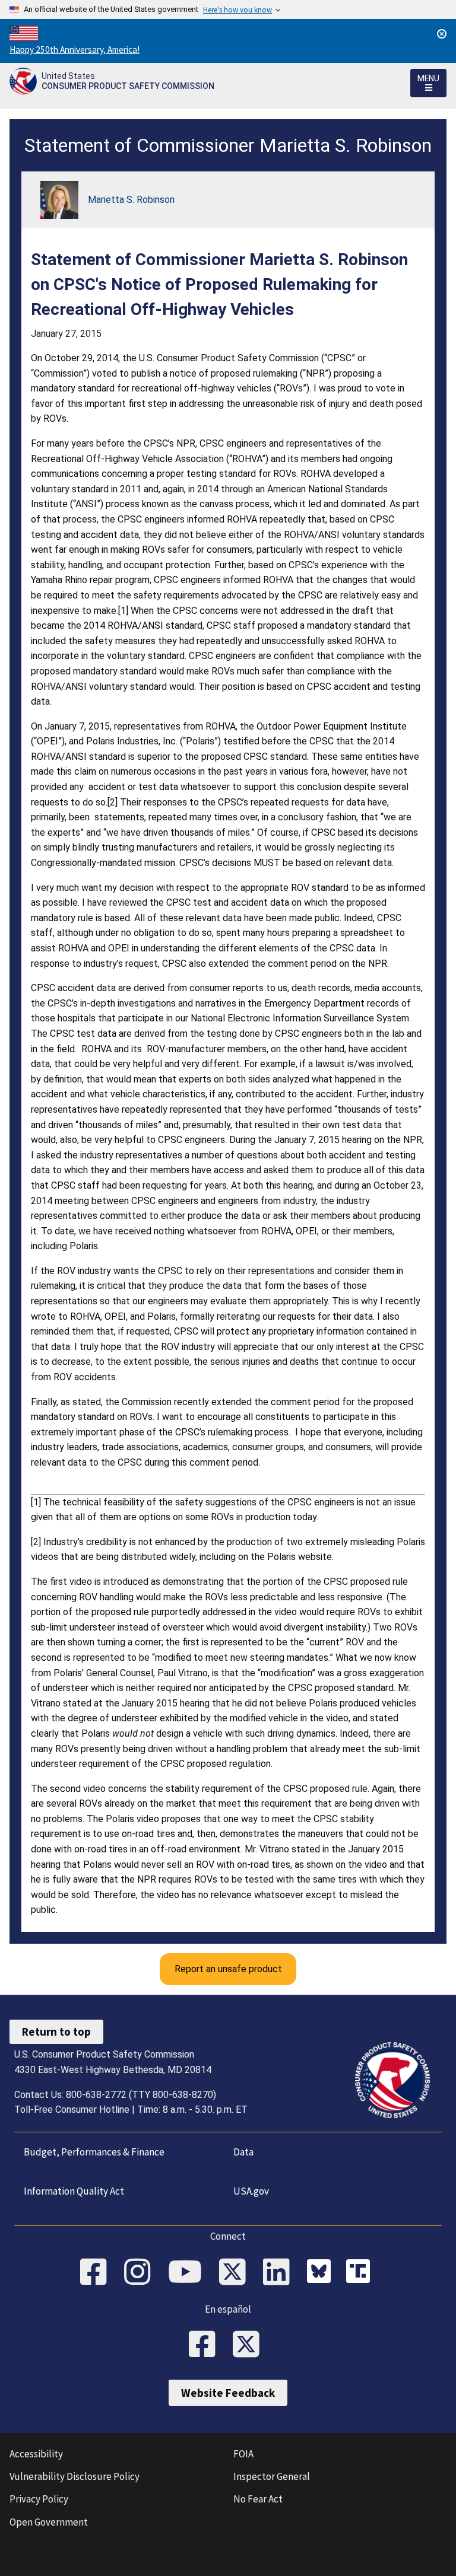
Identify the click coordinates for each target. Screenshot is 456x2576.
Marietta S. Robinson (131, 200)
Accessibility (36, 2454)
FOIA (243, 2454)
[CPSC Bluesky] (322, 2273)
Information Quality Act (74, 2191)
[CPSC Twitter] (236, 2273)
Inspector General (272, 2476)
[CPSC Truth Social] (361, 2273)
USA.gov (251, 2191)
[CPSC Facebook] (97, 2273)
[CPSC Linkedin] (280, 2273)
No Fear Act (258, 2499)
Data (243, 2152)
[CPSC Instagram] (141, 2273)
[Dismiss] (442, 34)
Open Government (49, 2522)
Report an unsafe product (228, 1969)
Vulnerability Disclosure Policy (75, 2476)
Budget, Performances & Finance (94, 2152)
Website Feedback (228, 2393)
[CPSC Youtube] (189, 2273)
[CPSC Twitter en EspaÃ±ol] (250, 2345)
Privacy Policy (39, 2499)
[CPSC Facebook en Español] (206, 2345)
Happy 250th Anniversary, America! (75, 50)
